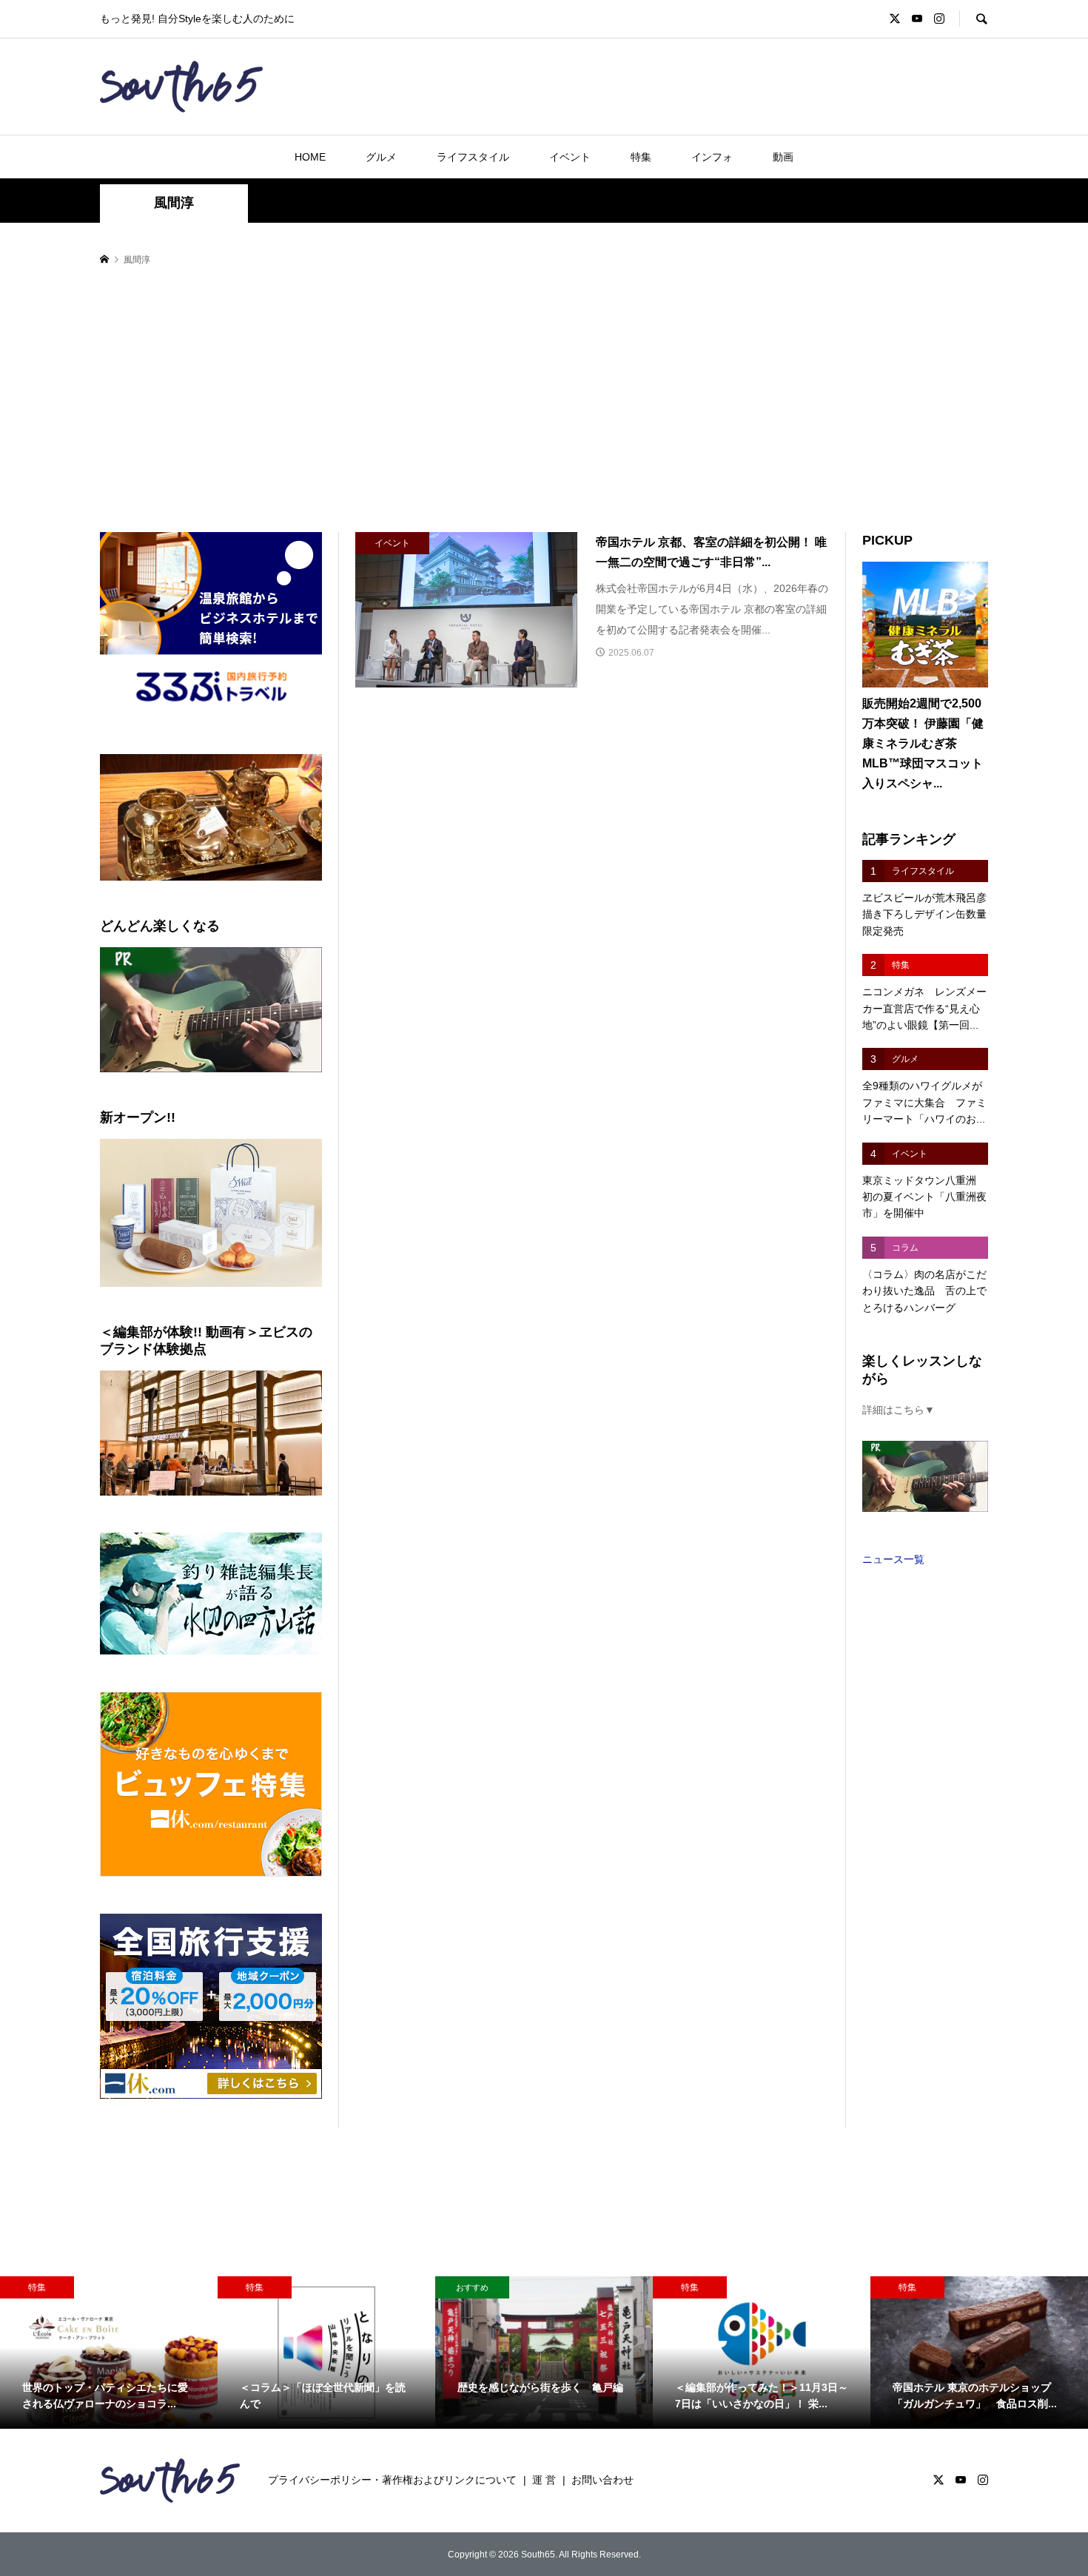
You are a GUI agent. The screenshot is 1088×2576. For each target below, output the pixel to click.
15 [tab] (220, 896)
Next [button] (305, 818)
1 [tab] (109, 887)
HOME (310, 157)
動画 (783, 157)
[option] (109, 2353)
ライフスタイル (473, 157)
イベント (570, 157)
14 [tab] (203, 896)
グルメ (381, 157)
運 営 (544, 2480)
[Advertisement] (544, 400)
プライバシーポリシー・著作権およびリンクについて (392, 2480)
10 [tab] (263, 887)
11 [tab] (280, 887)
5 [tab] (177, 887)
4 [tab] (160, 887)
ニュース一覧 (893, 1559)
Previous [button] (117, 818)
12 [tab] (297, 887)
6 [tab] (194, 887)
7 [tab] (211, 887)
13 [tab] (314, 887)
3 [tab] (143, 887)
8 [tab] (228, 887)
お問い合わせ (602, 2480)
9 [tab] (245, 887)
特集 (641, 157)
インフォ (712, 157)
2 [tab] (126, 887)
